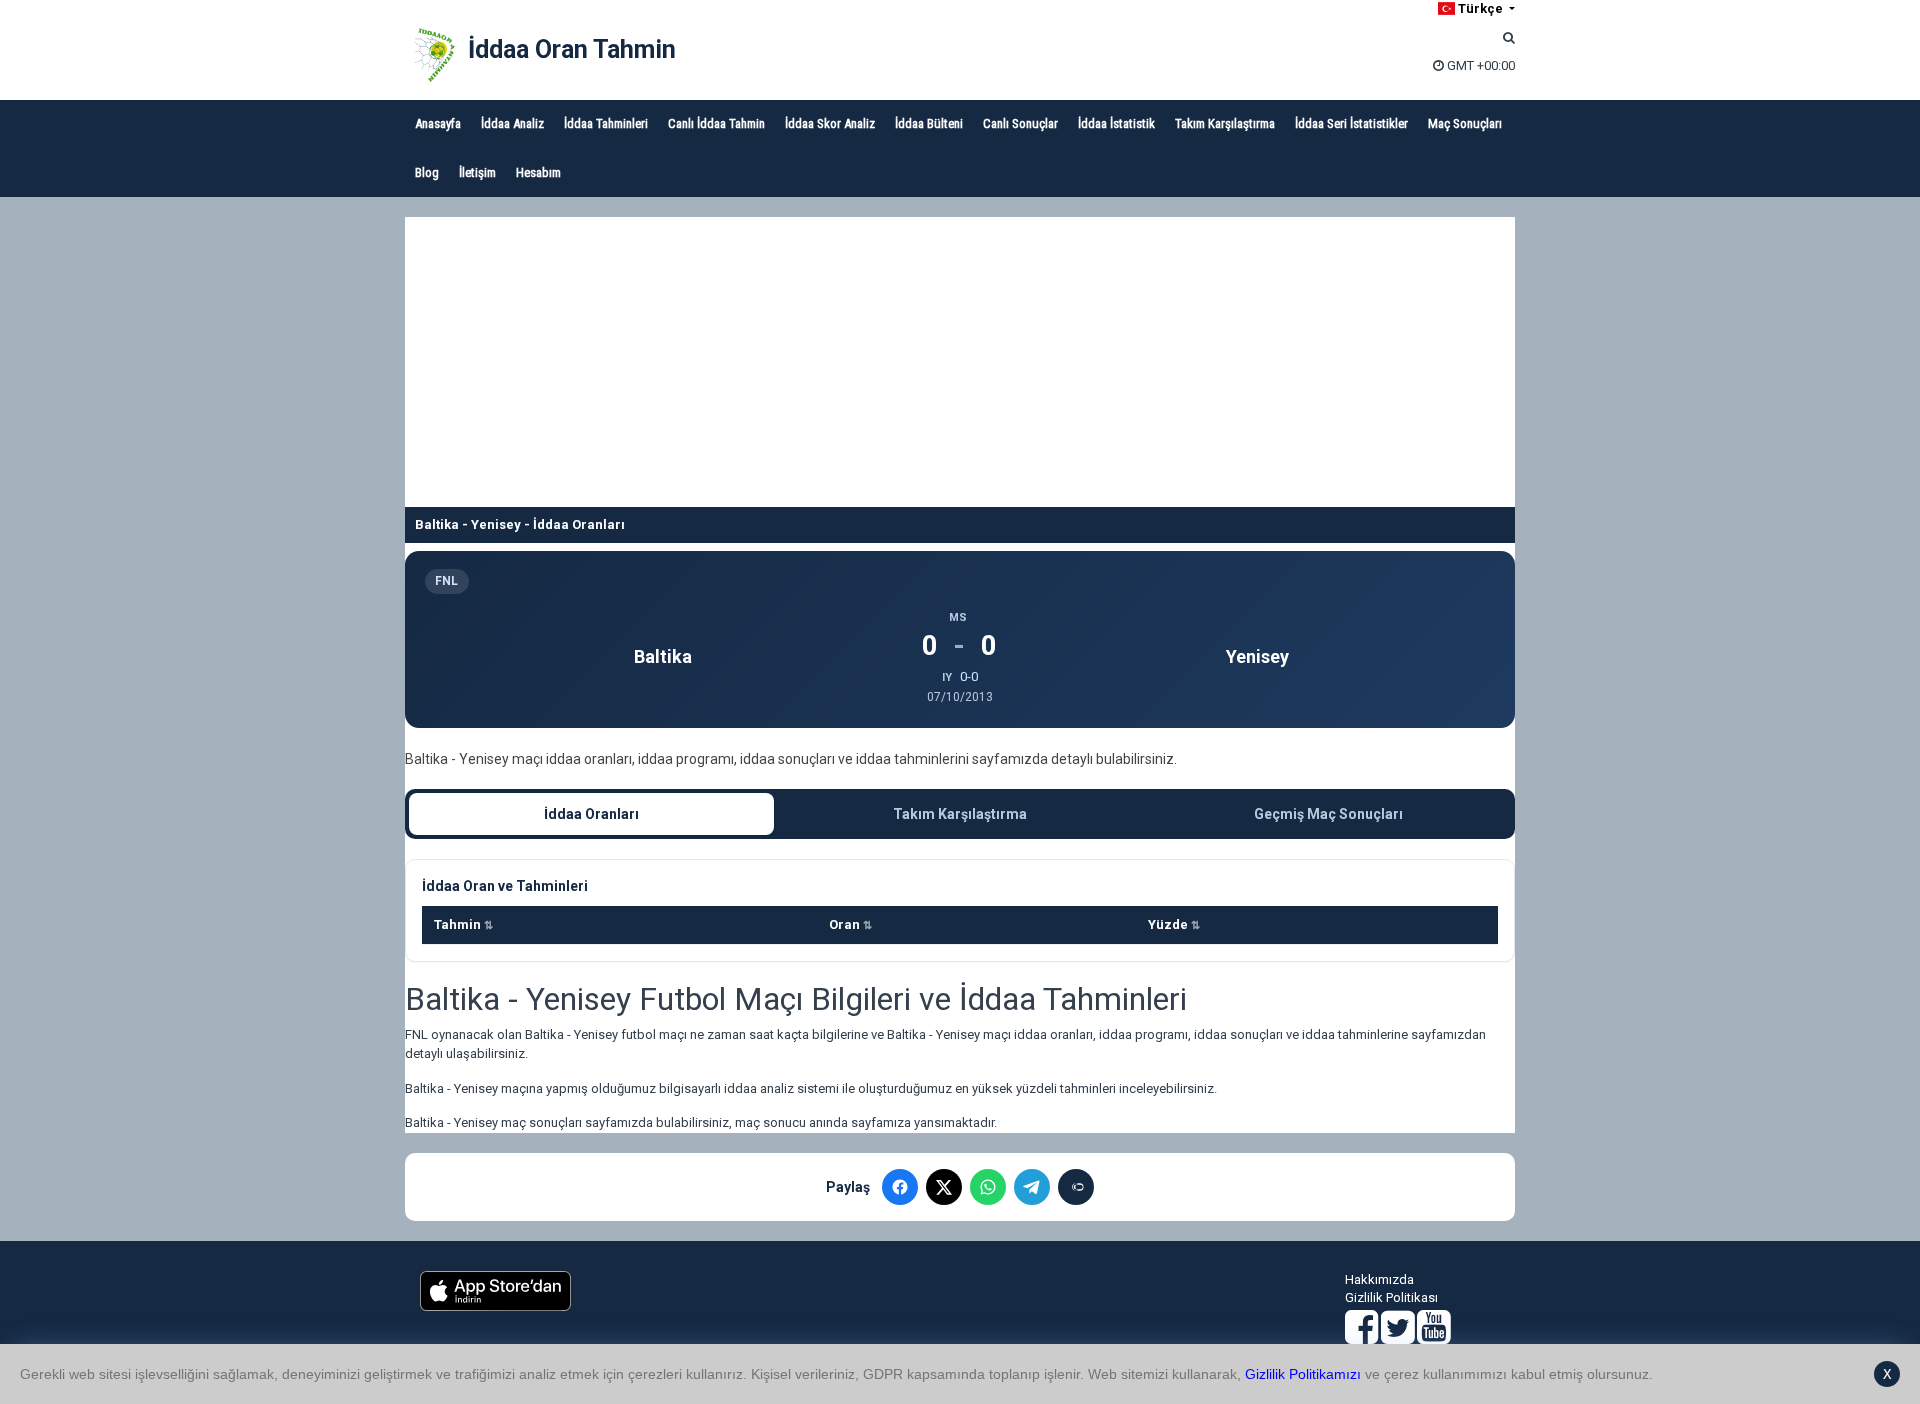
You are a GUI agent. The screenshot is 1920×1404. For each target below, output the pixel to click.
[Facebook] (900, 1187)
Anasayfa (438, 123)
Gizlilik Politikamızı (1303, 1374)
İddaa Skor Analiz (830, 123)
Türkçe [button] (1480, 8)
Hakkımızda (1379, 1279)
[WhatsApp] (988, 1187)
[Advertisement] (960, 357)
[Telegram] (1032, 1187)
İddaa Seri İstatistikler (1351, 123)
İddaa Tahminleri (606, 123)
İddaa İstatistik (1116, 123)
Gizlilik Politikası (1391, 1297)
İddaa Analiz (512, 123)
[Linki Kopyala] (1076, 1187)
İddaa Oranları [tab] (591, 814)
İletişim (477, 172)
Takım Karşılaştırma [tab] (960, 814)
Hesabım (538, 172)
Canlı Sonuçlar (1020, 123)
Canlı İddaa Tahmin (716, 123)
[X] (944, 1187)
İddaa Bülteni (929, 123)
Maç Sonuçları (1465, 123)
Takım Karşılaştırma (1225, 123)
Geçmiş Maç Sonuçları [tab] (1328, 814)
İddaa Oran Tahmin (572, 49)
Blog (427, 172)
